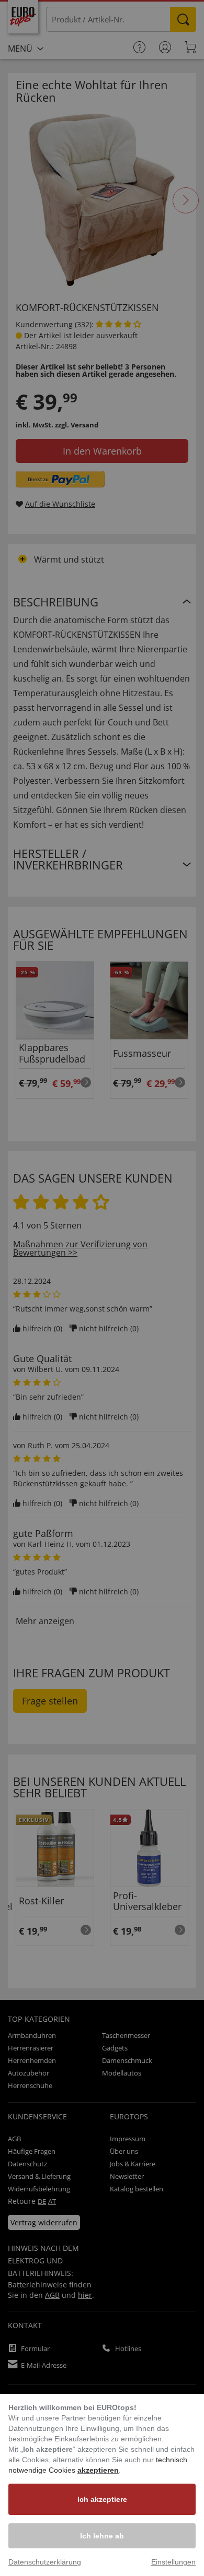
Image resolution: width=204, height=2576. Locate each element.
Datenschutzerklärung (45, 2562)
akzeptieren (98, 2470)
